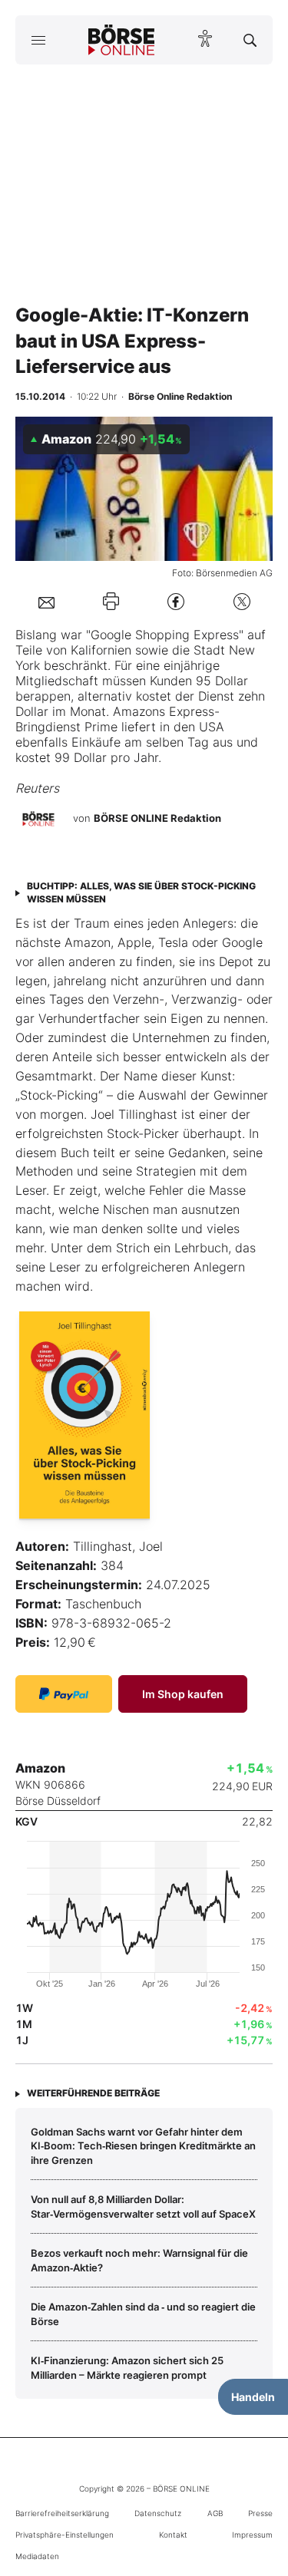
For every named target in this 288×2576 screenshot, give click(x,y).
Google (111, 635)
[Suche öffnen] (250, 40)
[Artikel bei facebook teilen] (176, 601)
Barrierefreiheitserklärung (62, 2513)
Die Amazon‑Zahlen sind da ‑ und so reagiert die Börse (143, 2314)
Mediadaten (37, 2556)
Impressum (252, 2535)
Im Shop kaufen (183, 1694)
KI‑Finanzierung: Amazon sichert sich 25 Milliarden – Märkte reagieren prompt (127, 2367)
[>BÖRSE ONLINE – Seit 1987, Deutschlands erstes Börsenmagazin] (121, 40)
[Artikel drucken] (111, 601)
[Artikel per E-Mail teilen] (46, 602)
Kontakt (173, 2535)
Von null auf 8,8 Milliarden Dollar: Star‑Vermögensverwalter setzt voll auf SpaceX (143, 2206)
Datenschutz (158, 2513)
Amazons (139, 711)
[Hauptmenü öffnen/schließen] (38, 40)
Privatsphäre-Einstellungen (65, 2535)
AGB (215, 2513)
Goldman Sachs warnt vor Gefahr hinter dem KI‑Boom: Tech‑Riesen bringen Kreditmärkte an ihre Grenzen (143, 2146)
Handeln (253, 2397)
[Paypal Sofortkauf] (64, 1694)
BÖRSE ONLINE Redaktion (157, 819)
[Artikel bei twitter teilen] (242, 601)
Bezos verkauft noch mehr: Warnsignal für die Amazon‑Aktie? (139, 2260)
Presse (260, 2513)
